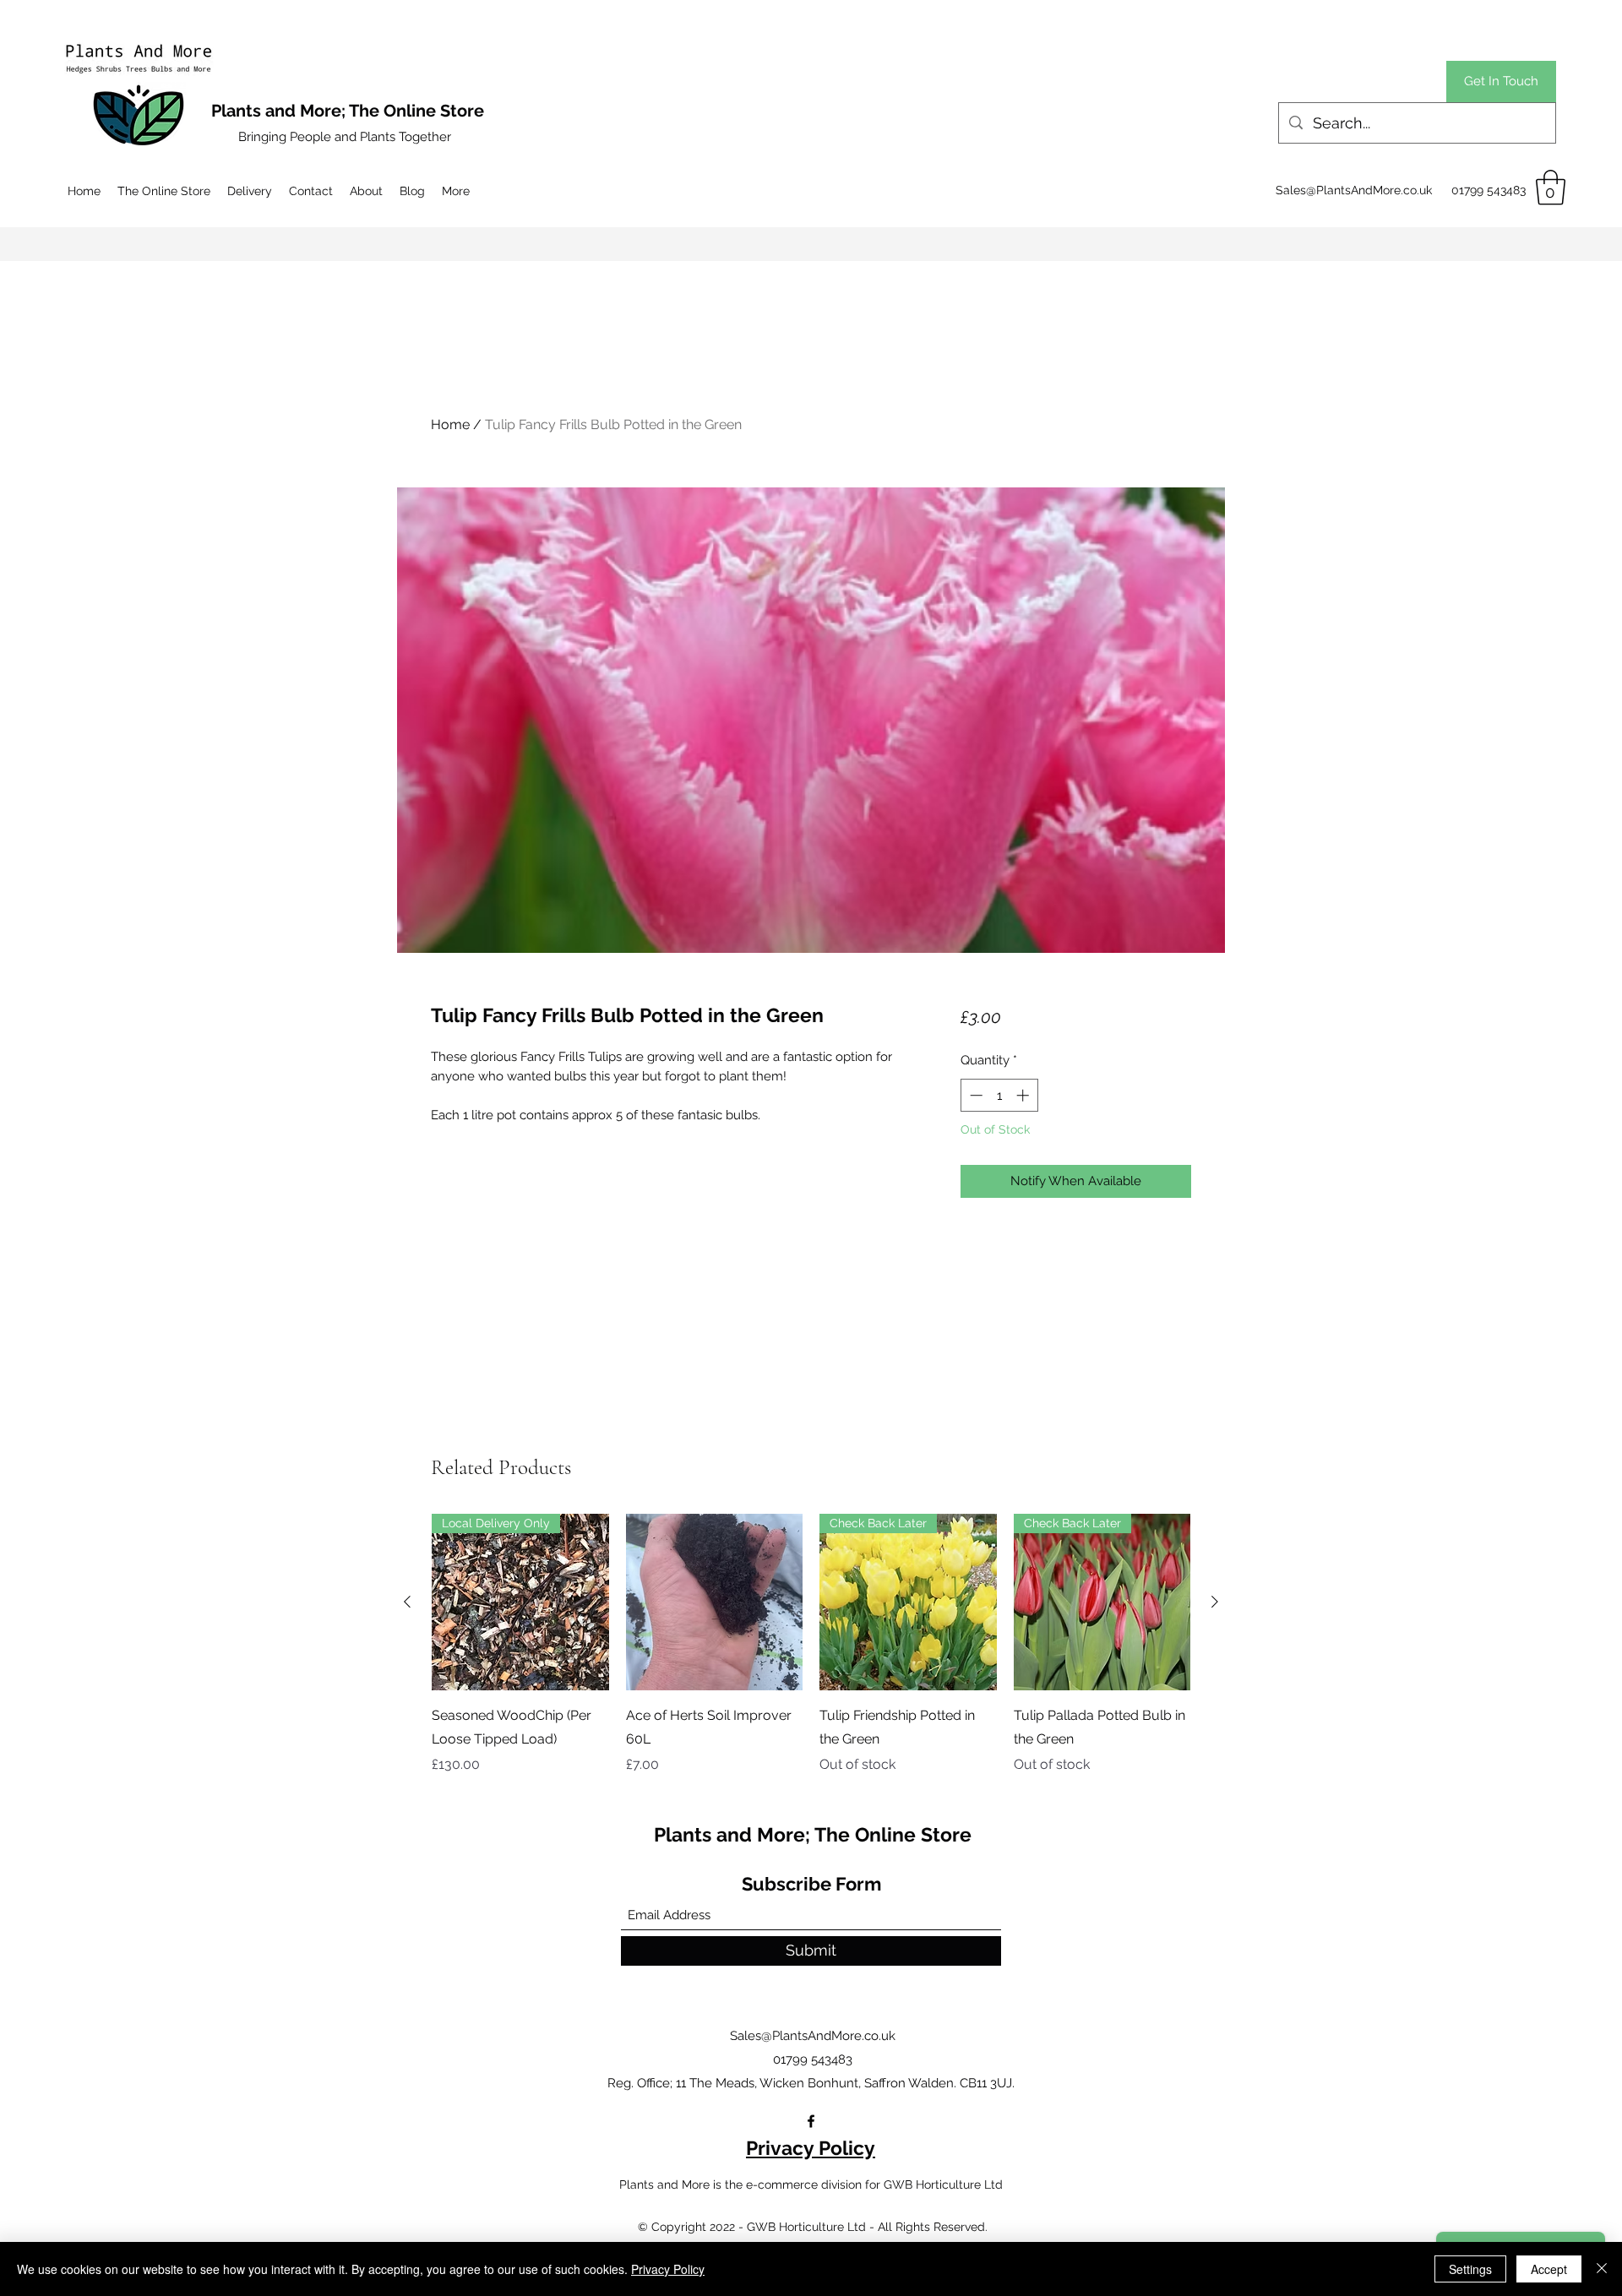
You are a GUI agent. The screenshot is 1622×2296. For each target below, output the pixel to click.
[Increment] (1024, 1095)
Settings (1470, 2269)
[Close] (1602, 2269)
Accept (1549, 2269)
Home (450, 424)
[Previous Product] (407, 1602)
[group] (811, 1645)
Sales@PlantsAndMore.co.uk (1354, 190)
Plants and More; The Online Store (813, 1834)
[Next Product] (1215, 1602)
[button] (1551, 188)
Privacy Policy (811, 2148)
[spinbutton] (999, 1095)
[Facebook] (811, 2121)
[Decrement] (974, 1095)
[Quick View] (715, 1602)
